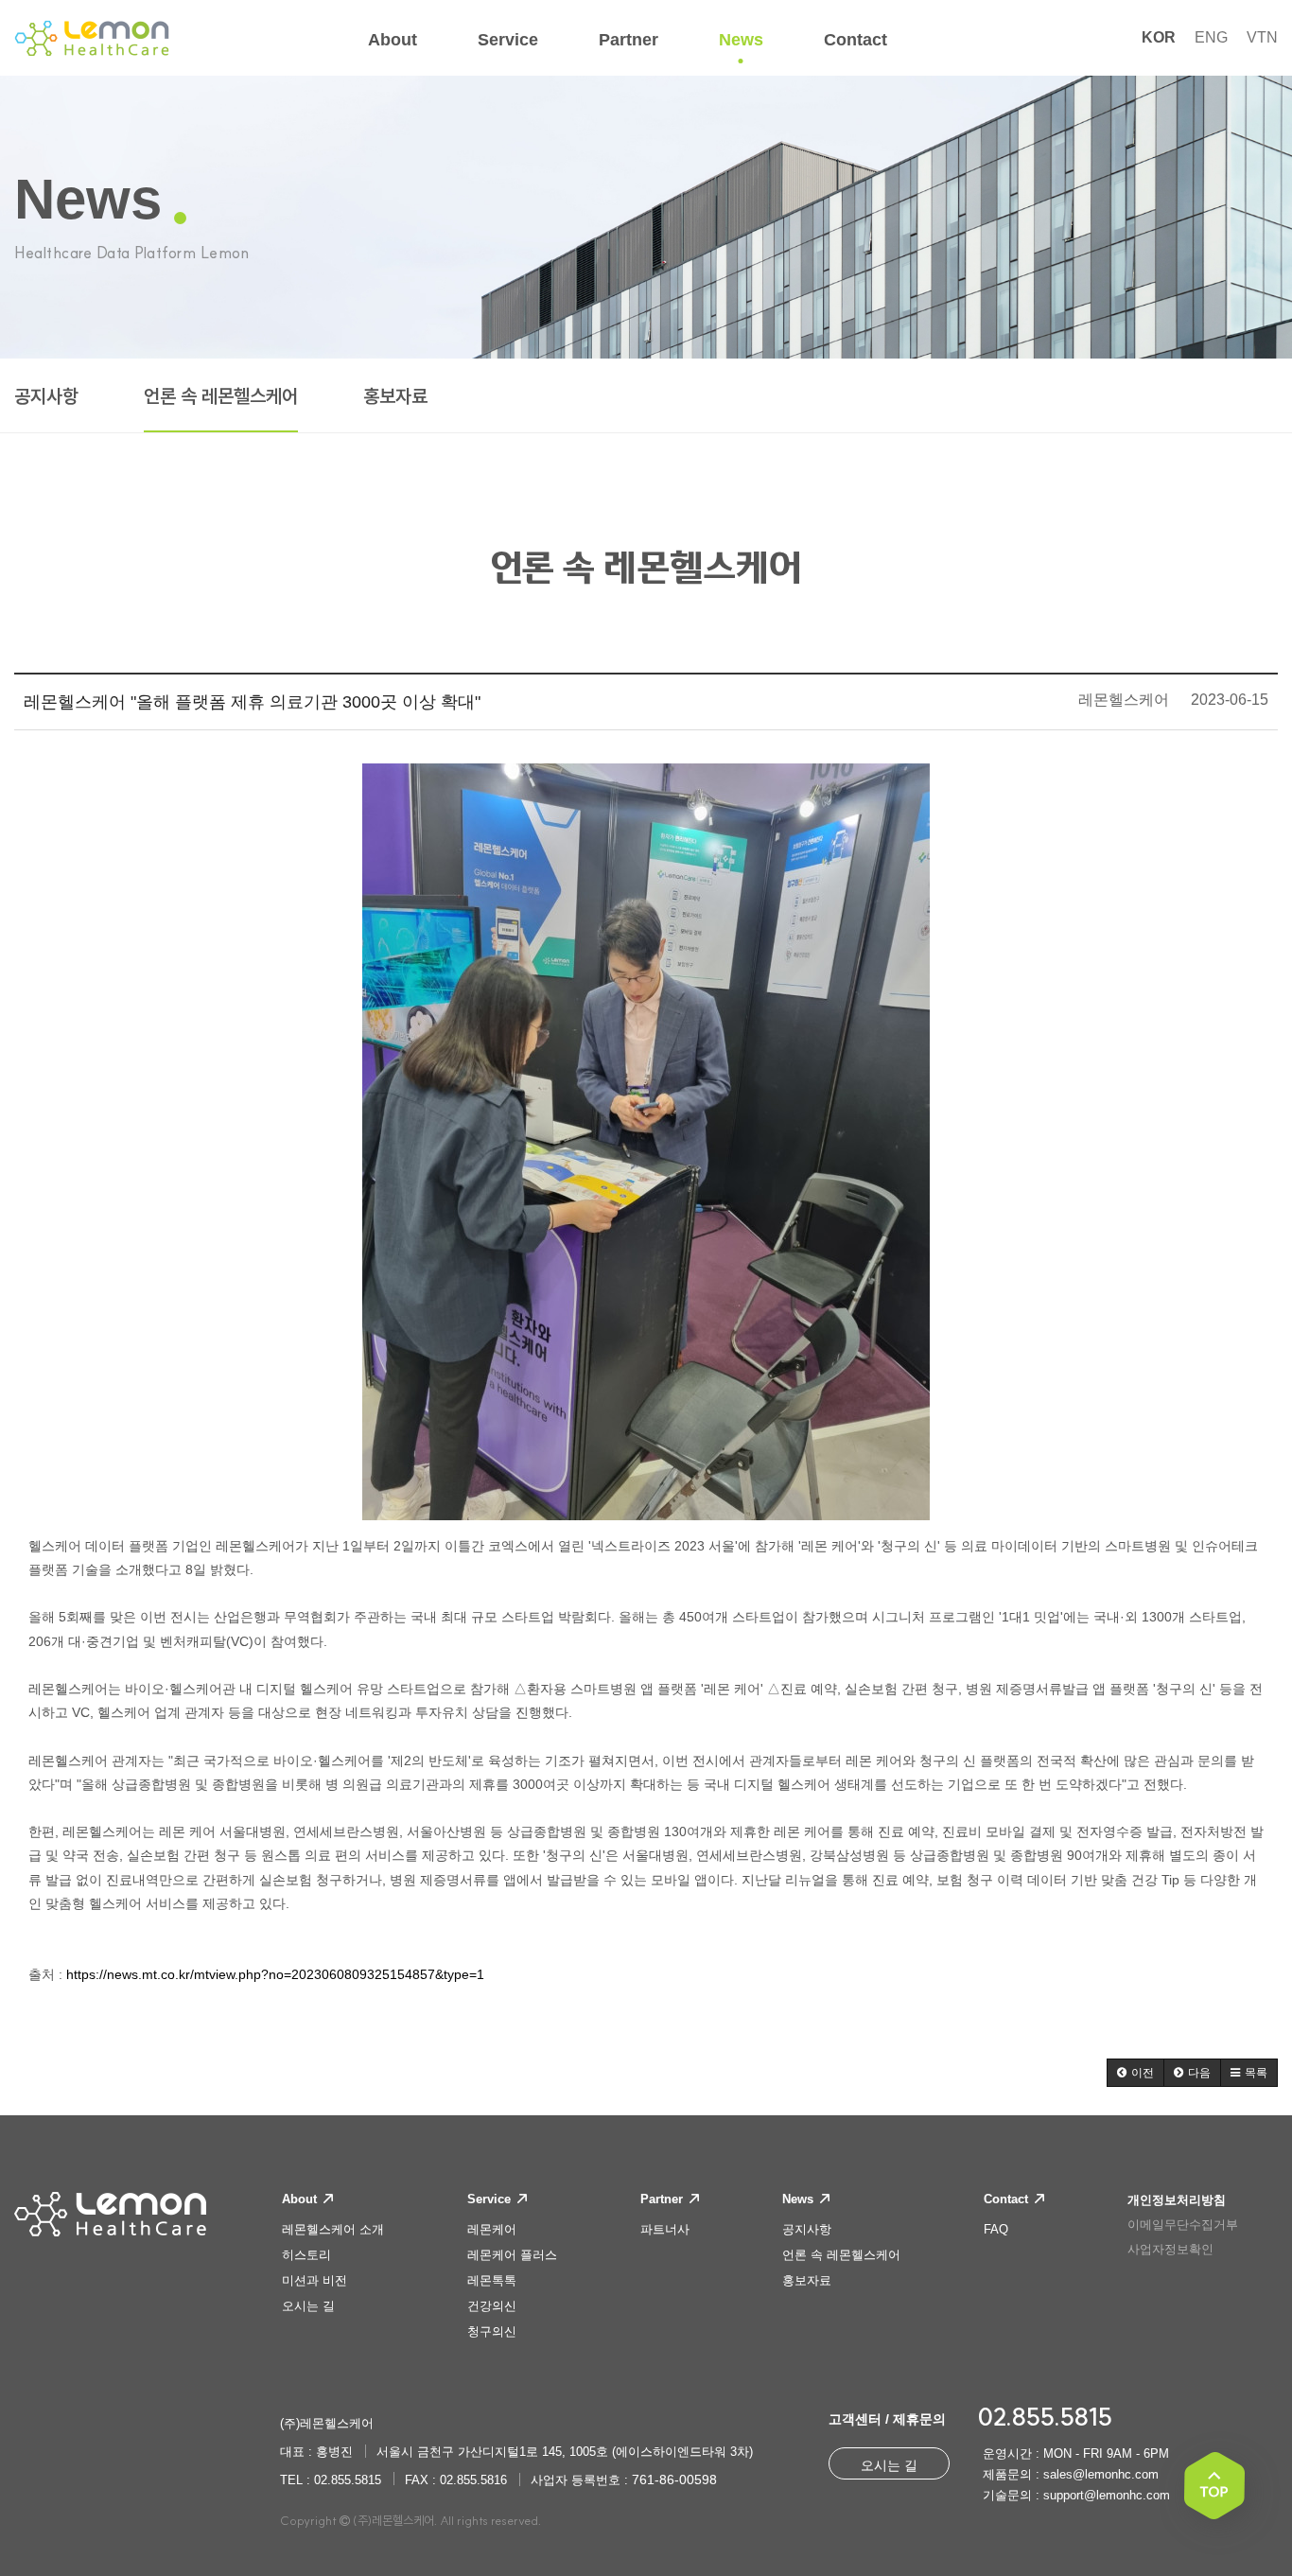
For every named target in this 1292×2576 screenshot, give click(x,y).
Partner (663, 2199)
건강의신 (492, 2306)
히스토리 (306, 2255)
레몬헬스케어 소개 (333, 2229)
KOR (1159, 37)
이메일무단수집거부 (1183, 2225)
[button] (1135, 2073)
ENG (1211, 37)
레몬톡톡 (492, 2280)
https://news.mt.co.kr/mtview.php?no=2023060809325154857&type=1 (275, 1974)
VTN (1262, 37)
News (800, 2199)
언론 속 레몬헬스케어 (221, 396)
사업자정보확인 (1170, 2249)
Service (491, 2199)
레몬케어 (492, 2229)
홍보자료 (395, 396)
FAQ (996, 2229)
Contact (1008, 2199)
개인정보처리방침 (1177, 2200)
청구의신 (492, 2331)
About (301, 2199)
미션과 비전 (314, 2280)
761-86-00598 (674, 2480)
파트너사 (665, 2229)
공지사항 (46, 396)
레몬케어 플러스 (512, 2255)
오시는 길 (308, 2306)
